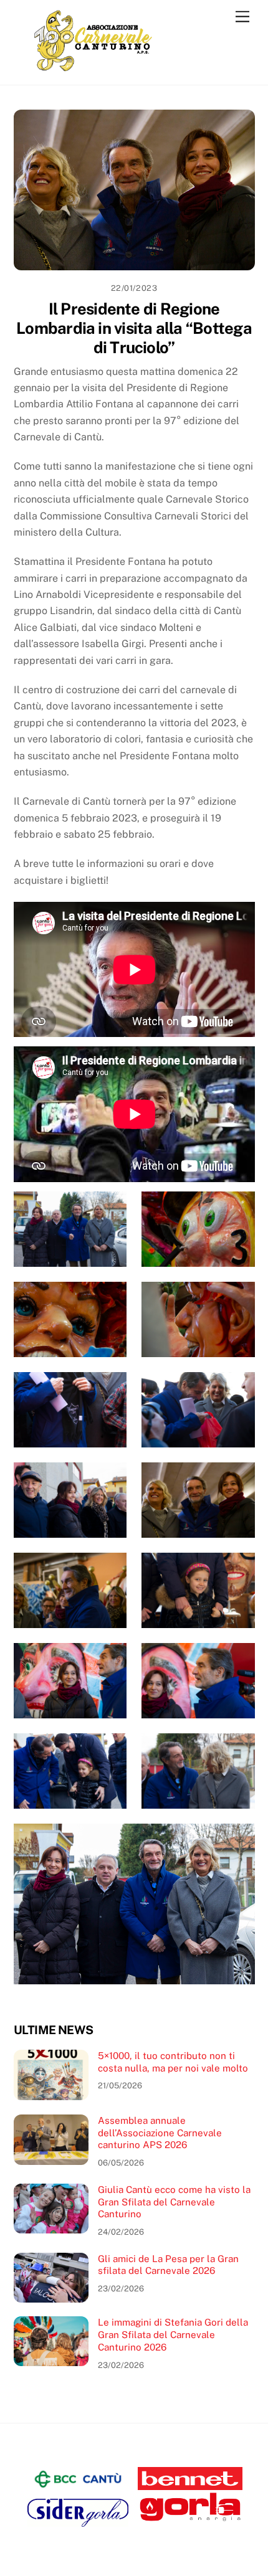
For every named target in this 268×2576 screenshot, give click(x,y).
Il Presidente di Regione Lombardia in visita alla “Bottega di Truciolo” (134, 328)
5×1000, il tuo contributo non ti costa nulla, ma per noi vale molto (173, 2062)
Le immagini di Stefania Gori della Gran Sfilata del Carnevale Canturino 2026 (173, 2335)
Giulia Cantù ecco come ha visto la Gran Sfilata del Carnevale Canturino (174, 2202)
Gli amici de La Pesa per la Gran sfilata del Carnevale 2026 (168, 2265)
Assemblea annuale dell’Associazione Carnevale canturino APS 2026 (160, 2133)
